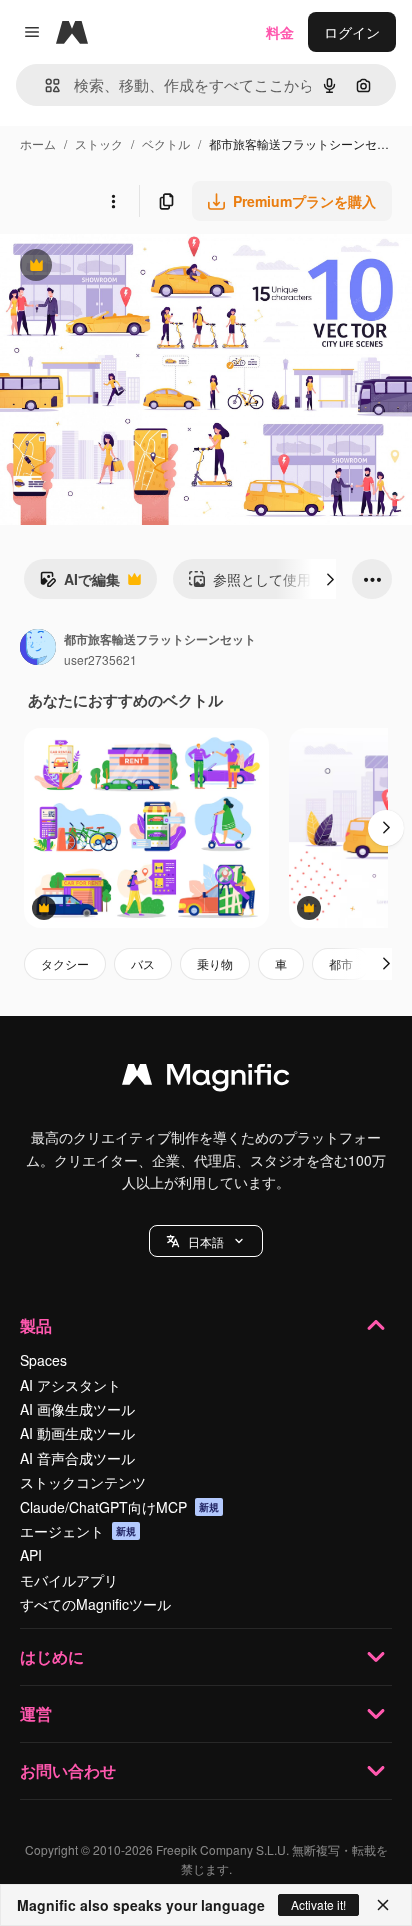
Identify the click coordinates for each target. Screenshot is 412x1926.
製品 (36, 1325)
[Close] (383, 1905)
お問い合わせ (68, 1770)
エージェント (78, 1531)
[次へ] (330, 579)
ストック (99, 143)
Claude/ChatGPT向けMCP (119, 1507)
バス (143, 963)
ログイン (352, 32)
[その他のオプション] (113, 201)
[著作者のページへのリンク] (38, 649)
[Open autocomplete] (44, 85)
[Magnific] (206, 1079)
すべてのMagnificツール (95, 1604)
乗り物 (215, 963)
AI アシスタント (70, 1385)
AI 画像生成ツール (77, 1409)
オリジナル (137, 267)
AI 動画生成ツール (77, 1433)
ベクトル (166, 143)
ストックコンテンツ (83, 1482)
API (31, 1555)
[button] (206, 1241)
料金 (280, 32)
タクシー (65, 963)
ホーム (38, 143)
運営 (36, 1713)
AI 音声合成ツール (77, 1458)
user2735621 (100, 659)
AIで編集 (79, 584)
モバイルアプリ (69, 1580)
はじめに (52, 1656)
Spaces (43, 1360)
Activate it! (318, 1904)
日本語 (206, 1241)
